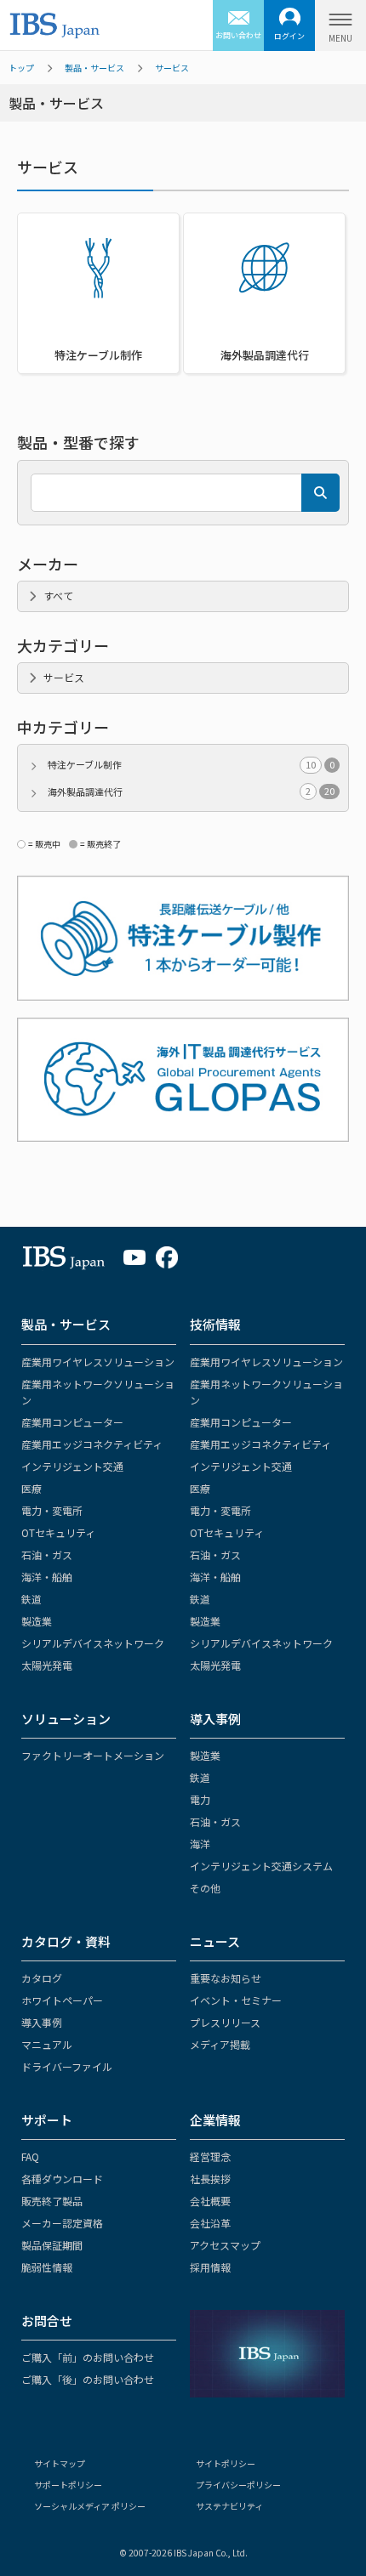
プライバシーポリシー (238, 2485)
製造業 (37, 1621)
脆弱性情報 (47, 2267)
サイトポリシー (226, 2463)
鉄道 (31, 1599)
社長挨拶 (210, 2179)
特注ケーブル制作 (191, 764)
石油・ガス (47, 1555)
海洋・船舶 (47, 1577)
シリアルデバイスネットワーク (93, 1643)
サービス (172, 68)
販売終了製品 (52, 2201)
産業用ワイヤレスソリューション (98, 1362)
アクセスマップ (225, 2245)
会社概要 (210, 2201)
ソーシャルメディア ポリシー (90, 2506)
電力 (200, 1799)
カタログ (42, 1978)
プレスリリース (225, 2022)
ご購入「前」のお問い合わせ (88, 2357)
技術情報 (215, 1324)
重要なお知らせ (226, 1978)
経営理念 (210, 2156)
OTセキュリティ (58, 1532)
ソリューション (66, 1719)
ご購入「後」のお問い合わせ (88, 2379)
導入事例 (215, 1719)
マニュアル (47, 2044)
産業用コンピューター (72, 1422)
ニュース (215, 1941)
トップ (21, 68)
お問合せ (47, 2321)
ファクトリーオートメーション (93, 1755)
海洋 (200, 1844)
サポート (47, 2120)
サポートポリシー (68, 2485)
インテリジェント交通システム (261, 1866)
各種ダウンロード (62, 2179)
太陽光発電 (47, 1665)
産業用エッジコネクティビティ (92, 1444)
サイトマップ (60, 2463)
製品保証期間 (52, 2245)
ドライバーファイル (67, 2066)
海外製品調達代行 (191, 792)
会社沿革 (210, 2223)
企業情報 (215, 2120)
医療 (31, 1488)
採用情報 (210, 2267)
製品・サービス (94, 68)
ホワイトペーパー (62, 2000)
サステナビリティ (229, 2506)
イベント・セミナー (236, 2000)
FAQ (30, 2156)
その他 (205, 1888)
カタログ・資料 (66, 1941)
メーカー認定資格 (62, 2223)
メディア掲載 (220, 2044)
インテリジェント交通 (72, 1466)
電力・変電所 (52, 1510)
